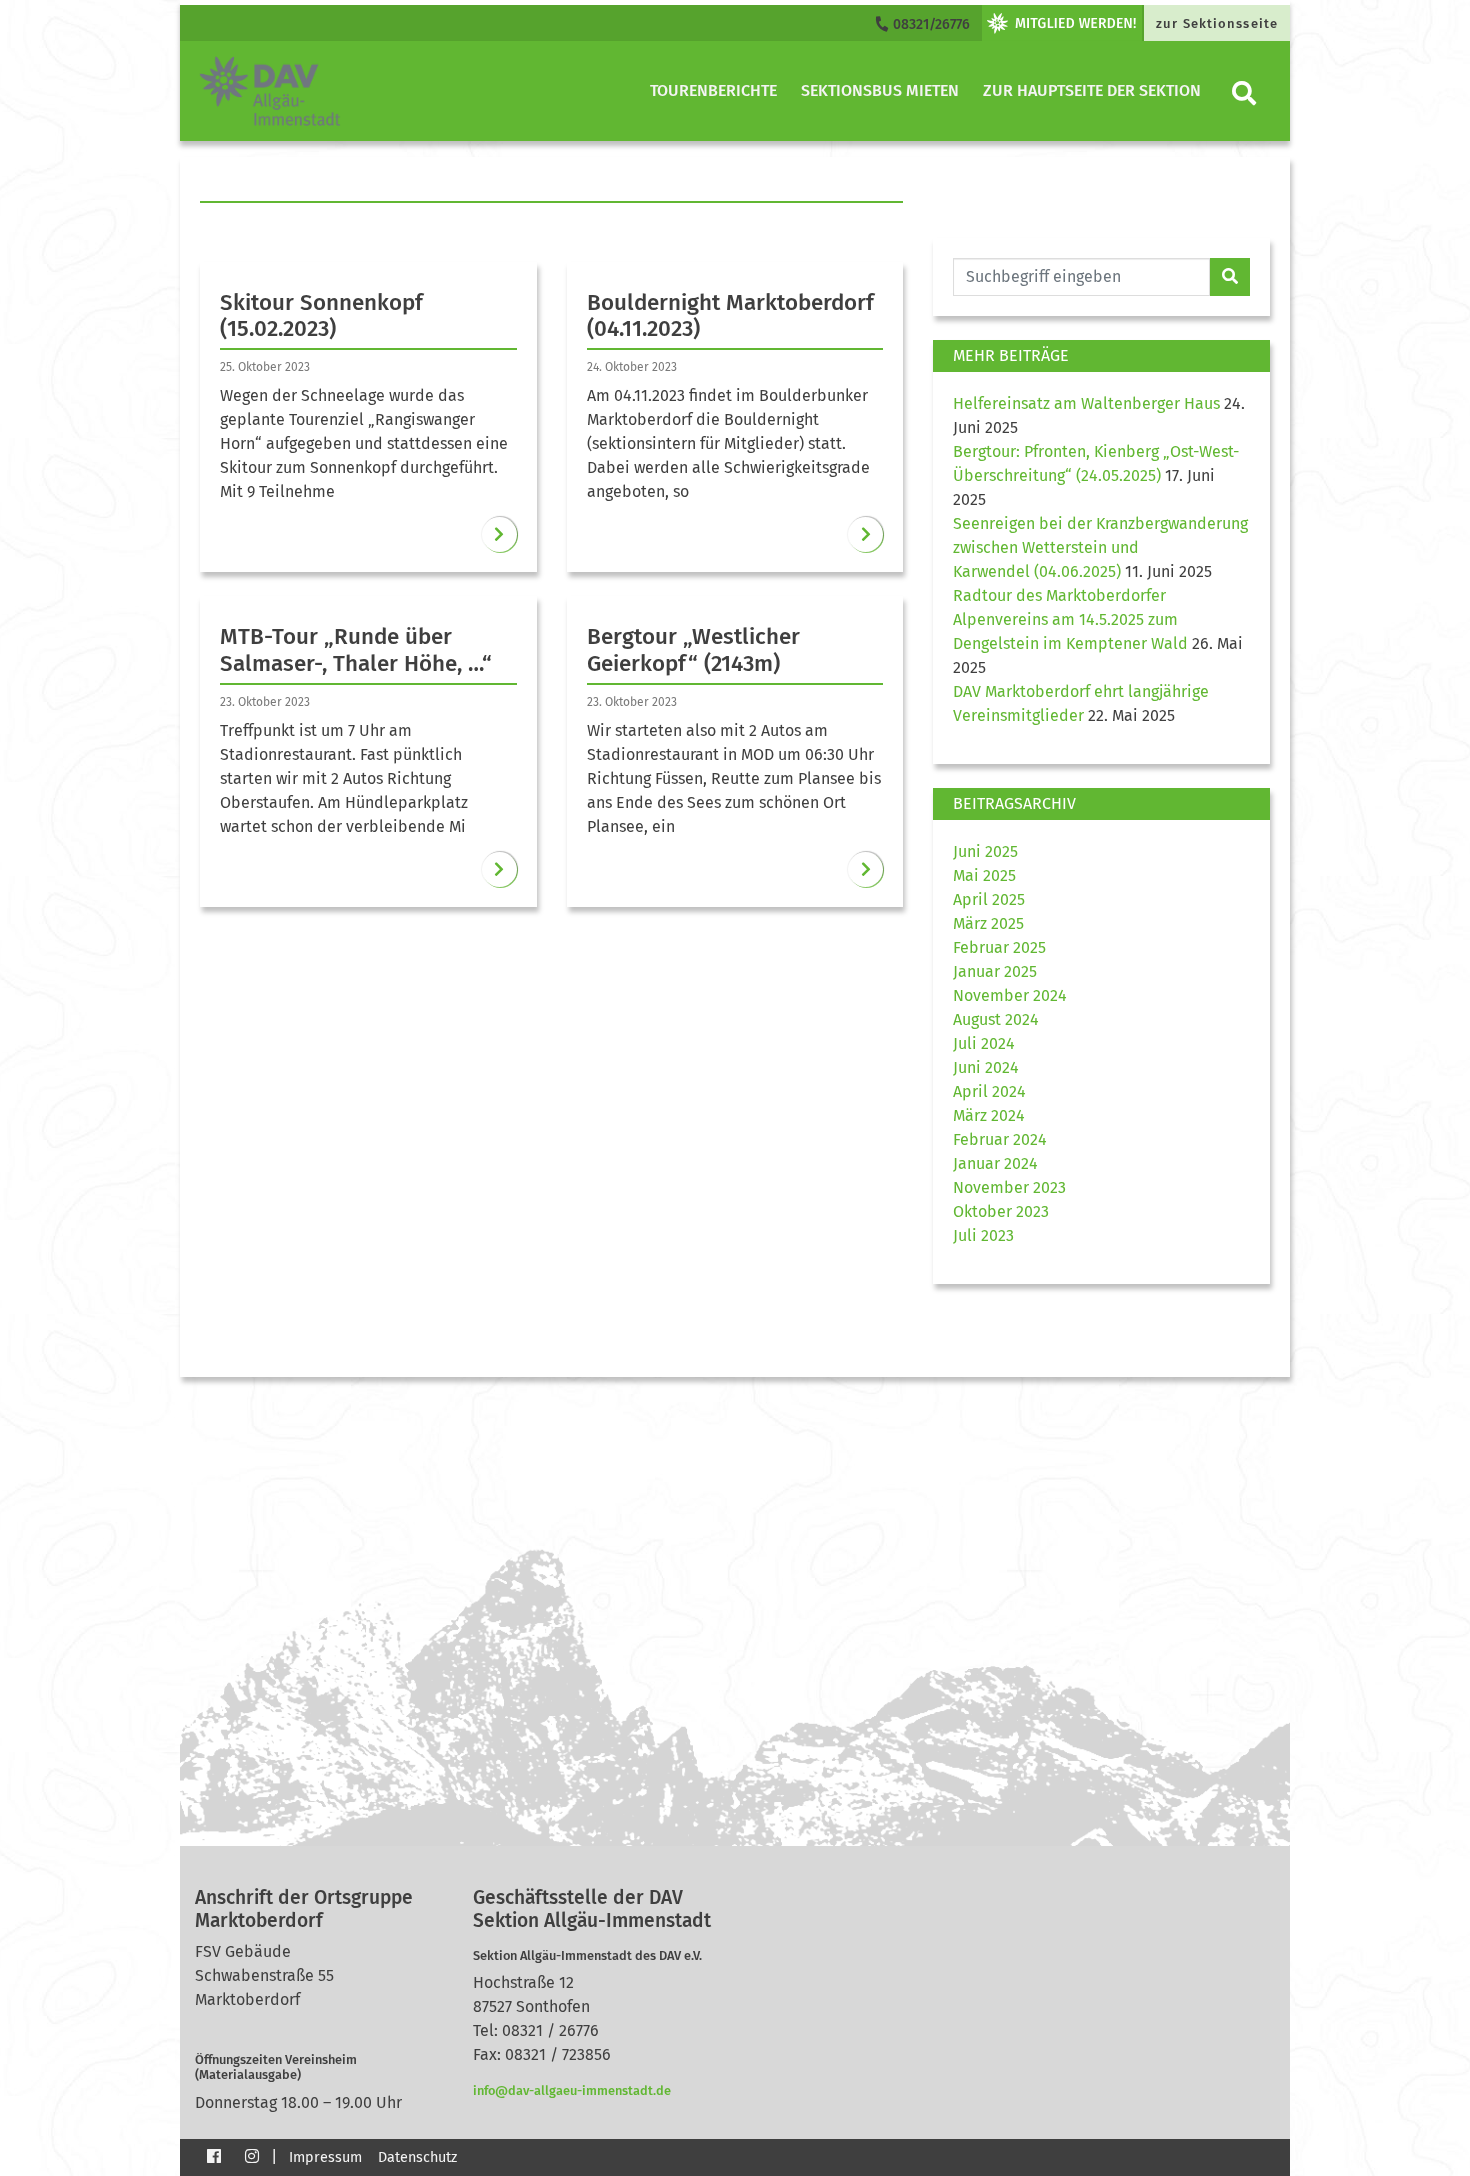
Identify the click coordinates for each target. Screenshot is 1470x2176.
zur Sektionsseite (1217, 23)
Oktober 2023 (1001, 1211)
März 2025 (988, 923)
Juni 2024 (986, 1067)
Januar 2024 (995, 1163)
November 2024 (1010, 995)
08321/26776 (929, 24)
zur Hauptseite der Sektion (1092, 90)
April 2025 (989, 899)
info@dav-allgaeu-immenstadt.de (572, 2090)
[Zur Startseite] (270, 91)
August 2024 (996, 1019)
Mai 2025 (984, 875)
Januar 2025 (995, 971)
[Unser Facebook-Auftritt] (214, 2155)
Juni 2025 (985, 851)
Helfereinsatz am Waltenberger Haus (1086, 403)
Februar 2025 (999, 947)
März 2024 (989, 1115)
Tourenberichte (713, 90)
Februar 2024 (1000, 1139)
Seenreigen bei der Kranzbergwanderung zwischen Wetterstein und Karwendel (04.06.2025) (1100, 547)
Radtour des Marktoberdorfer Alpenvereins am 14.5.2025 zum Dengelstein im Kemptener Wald (1070, 619)
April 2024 (989, 1091)
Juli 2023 (983, 1235)
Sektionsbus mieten (880, 90)
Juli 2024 (984, 1043)
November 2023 (1009, 1187)
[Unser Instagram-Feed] (252, 2155)
